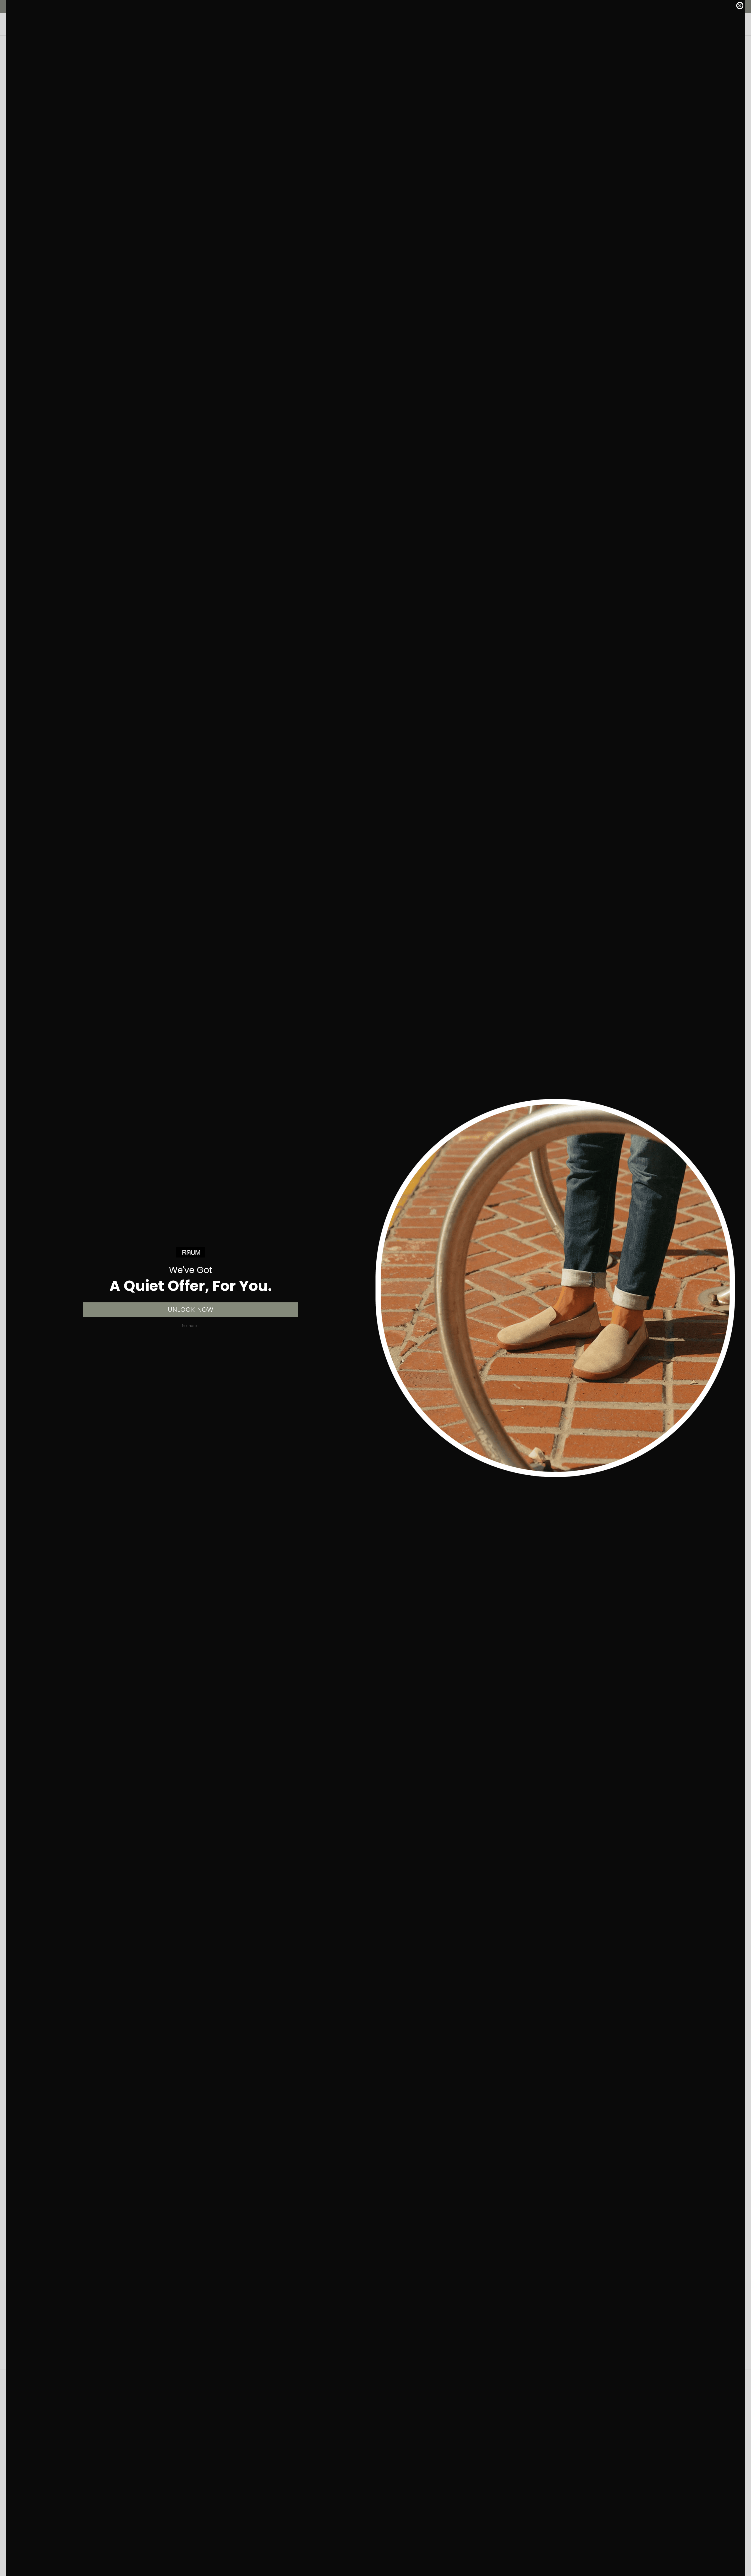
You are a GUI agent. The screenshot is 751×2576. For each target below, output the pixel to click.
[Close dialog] (740, 6)
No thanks (191, 1326)
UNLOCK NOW (191, 1310)
